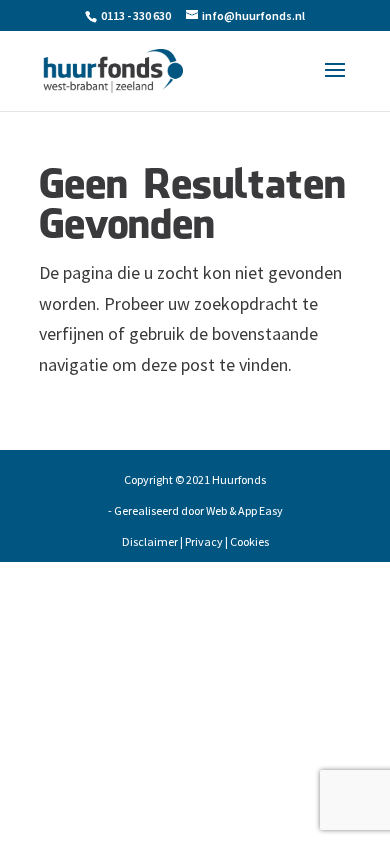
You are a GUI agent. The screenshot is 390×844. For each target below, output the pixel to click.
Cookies (249, 541)
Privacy (204, 541)
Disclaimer (150, 541)
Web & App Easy (244, 510)
